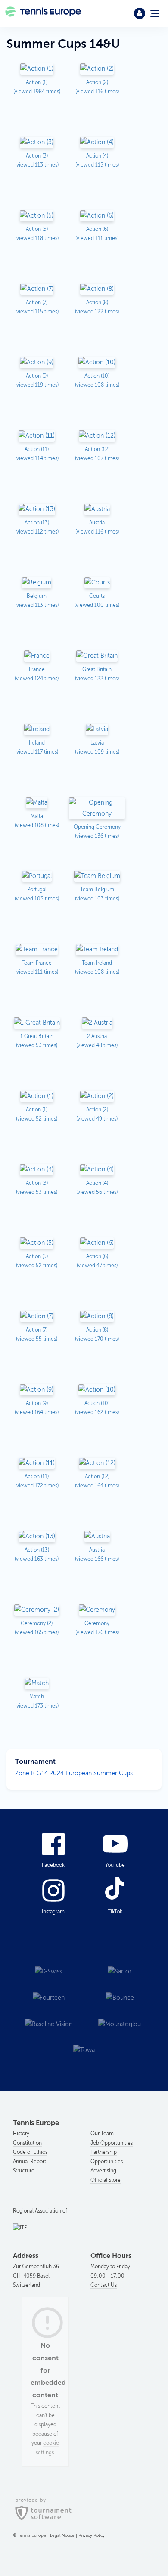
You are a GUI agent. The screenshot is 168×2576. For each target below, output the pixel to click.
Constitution (27, 2143)
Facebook (53, 1865)
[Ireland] (37, 730)
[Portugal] (37, 877)
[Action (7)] (37, 290)
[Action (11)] (37, 437)
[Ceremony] (97, 1611)
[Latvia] (97, 730)
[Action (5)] (37, 216)
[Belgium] (37, 583)
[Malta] (37, 803)
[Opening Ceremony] (97, 809)
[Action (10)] (97, 363)
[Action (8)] (97, 290)
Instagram (53, 1912)
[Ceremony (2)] (37, 1611)
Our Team (102, 2134)
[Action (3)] (37, 143)
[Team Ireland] (97, 950)
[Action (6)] (97, 216)
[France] (37, 657)
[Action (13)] (37, 510)
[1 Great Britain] (37, 1024)
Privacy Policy (92, 2535)
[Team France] (37, 950)
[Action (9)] (37, 363)
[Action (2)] (97, 70)
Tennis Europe (44, 13)
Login (140, 13)
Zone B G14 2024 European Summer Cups (74, 1773)
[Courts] (97, 583)
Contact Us (104, 2285)
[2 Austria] (97, 1024)
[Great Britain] (97, 657)
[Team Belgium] (97, 877)
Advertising (103, 2171)
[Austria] (97, 510)
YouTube (115, 1865)
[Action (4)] (97, 143)
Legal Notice (62, 2535)
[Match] (37, 1684)
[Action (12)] (97, 437)
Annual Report (30, 2162)
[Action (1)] (37, 70)
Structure (24, 2171)
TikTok (115, 1912)
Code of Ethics (30, 2152)
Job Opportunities (112, 2143)
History (21, 2134)
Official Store (106, 2180)
